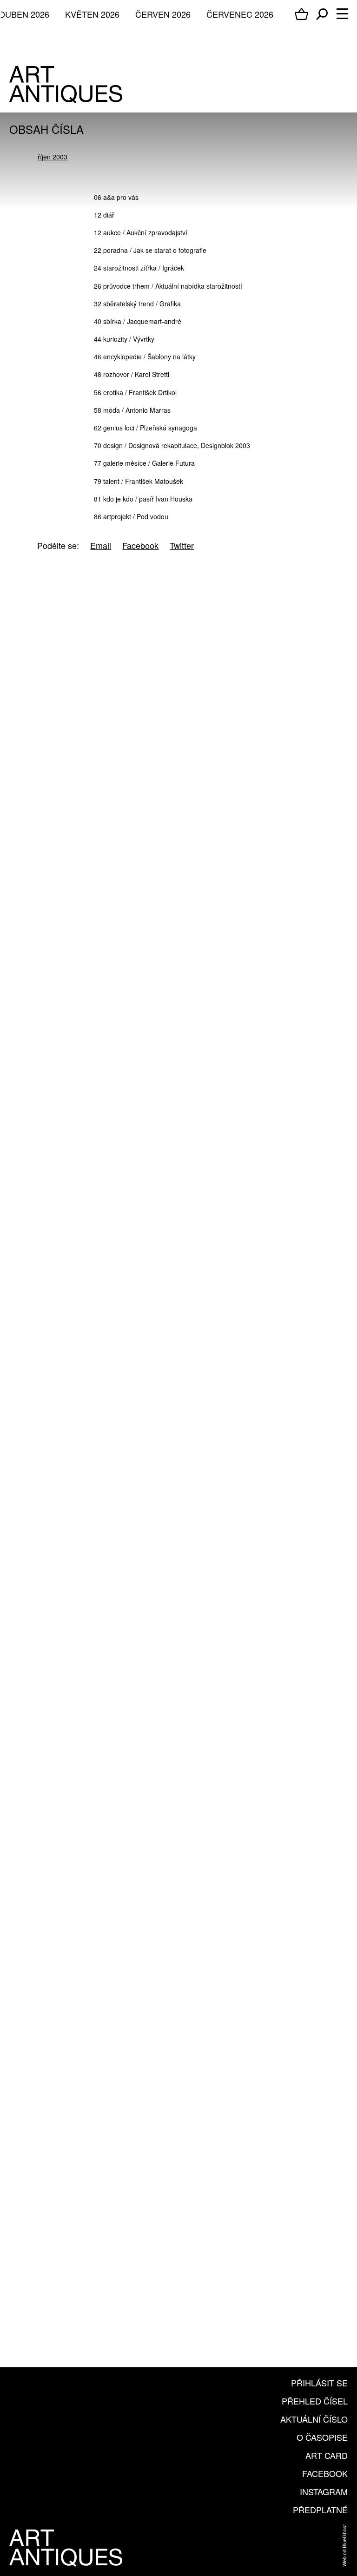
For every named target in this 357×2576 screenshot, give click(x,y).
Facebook (325, 2473)
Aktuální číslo (314, 2419)
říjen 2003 (53, 157)
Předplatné (320, 2510)
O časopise (322, 2437)
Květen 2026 (92, 14)
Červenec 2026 (240, 14)
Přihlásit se (319, 2383)
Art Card (327, 2455)
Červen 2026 (163, 14)
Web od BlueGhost (344, 2546)
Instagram (324, 2491)
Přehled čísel (315, 2401)
